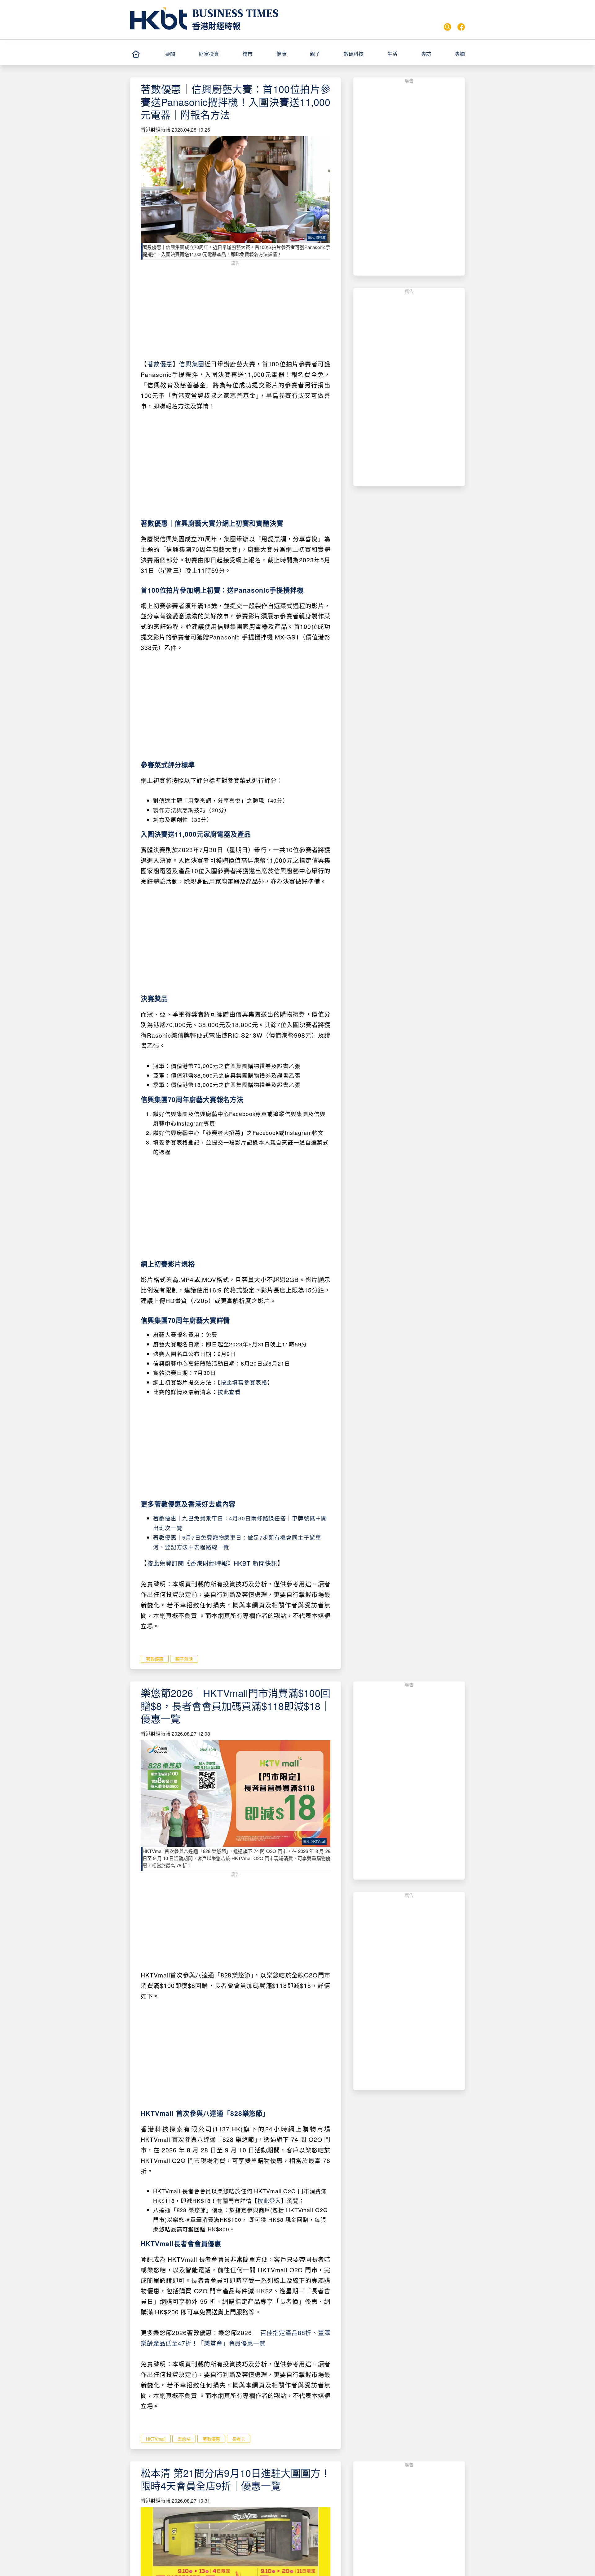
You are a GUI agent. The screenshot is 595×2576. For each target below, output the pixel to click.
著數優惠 (160, 364)
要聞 (170, 54)
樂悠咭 (184, 2439)
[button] (179, 54)
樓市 (248, 54)
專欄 (460, 54)
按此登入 (269, 2201)
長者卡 (239, 2439)
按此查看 (229, 1392)
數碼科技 (354, 54)
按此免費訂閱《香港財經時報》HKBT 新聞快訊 (212, 1563)
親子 (315, 54)
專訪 (426, 54)
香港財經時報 (216, 26)
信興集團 (192, 364)
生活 (392, 54)
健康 (281, 54)
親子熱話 (184, 1659)
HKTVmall (156, 2439)
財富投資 (209, 54)
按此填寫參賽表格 (244, 1382)
